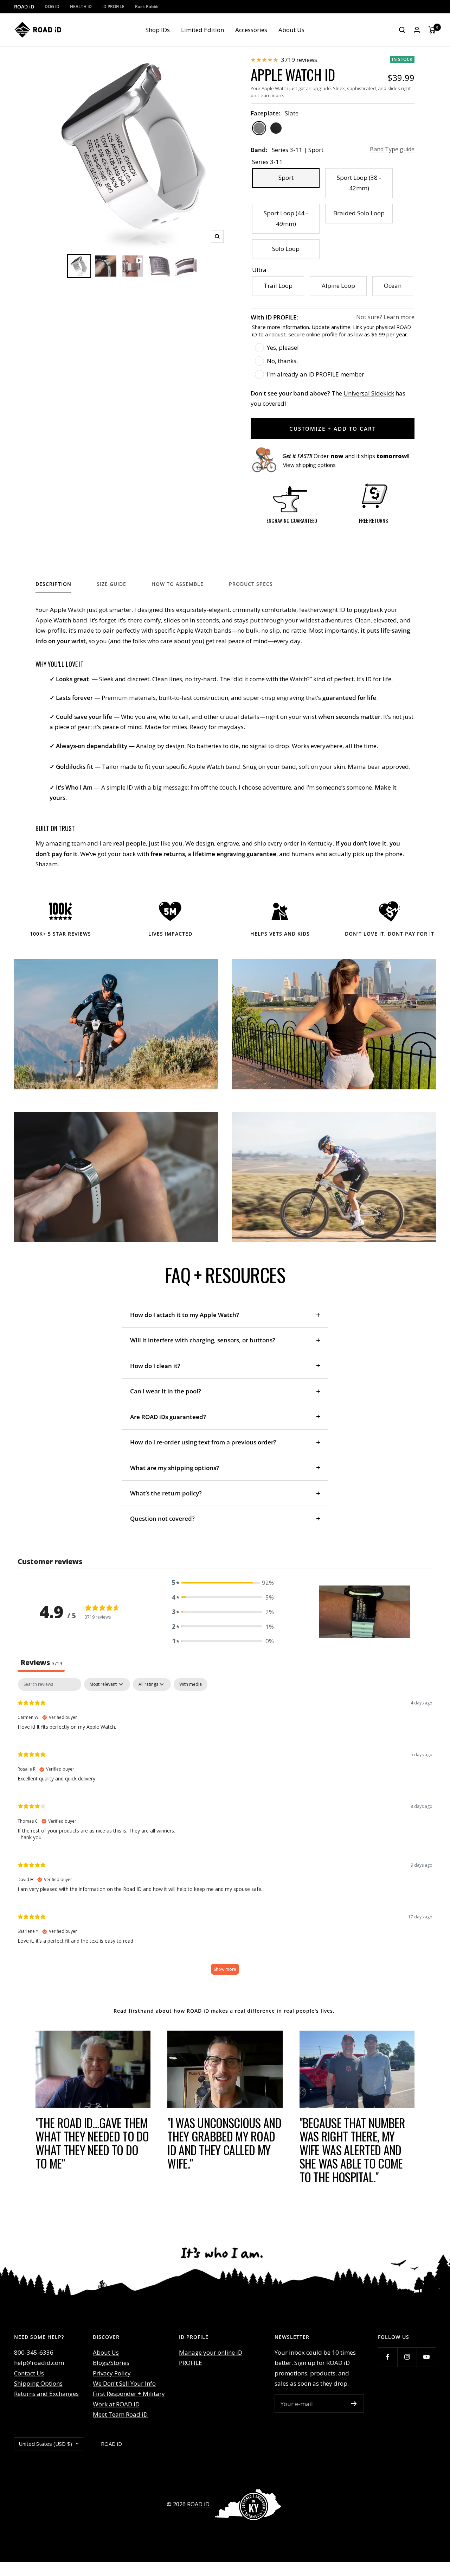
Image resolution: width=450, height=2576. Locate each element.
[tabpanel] (225, 1830)
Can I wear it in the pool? (166, 1391)
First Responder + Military (129, 2394)
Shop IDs (158, 30)
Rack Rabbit (147, 7)
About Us (291, 30)
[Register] (354, 2404)
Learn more (271, 95)
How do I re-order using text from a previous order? (203, 1442)
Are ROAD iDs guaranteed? (168, 1417)
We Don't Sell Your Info (124, 2383)
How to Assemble (178, 584)
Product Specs (251, 584)
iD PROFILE (113, 7)
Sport (286, 178)
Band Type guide (392, 149)
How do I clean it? (155, 1366)
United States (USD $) (45, 2444)
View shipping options (309, 465)
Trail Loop (278, 286)
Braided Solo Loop (359, 213)
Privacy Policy (112, 2373)
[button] (223, 1583)
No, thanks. (282, 361)
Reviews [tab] (41, 1662)
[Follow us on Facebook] (388, 2357)
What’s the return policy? (166, 1493)
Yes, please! (283, 347)
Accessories (251, 30)
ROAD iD (24, 7)
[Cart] (432, 30)
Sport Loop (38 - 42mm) (359, 183)
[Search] (402, 30)
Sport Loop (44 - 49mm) (286, 218)
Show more (225, 1969)
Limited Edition (202, 30)
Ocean (393, 286)
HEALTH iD (81, 7)
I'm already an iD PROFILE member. (316, 374)
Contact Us (29, 2373)
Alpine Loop (338, 286)
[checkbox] (191, 1684)
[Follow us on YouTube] (426, 2357)
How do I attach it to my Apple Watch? (185, 1315)
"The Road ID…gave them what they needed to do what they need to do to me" (92, 2143)
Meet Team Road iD (120, 2414)
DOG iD (52, 7)
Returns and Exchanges (46, 2394)
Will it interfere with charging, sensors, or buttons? (203, 1340)
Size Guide (111, 584)
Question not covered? (162, 1518)
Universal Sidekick (369, 393)
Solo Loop (286, 249)
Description (53, 584)
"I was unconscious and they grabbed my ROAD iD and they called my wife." (224, 2143)
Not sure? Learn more (385, 317)
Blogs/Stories (111, 2363)
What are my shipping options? (175, 1468)
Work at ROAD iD (116, 2404)
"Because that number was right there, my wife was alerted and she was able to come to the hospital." (352, 2150)
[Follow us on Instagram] (407, 2357)
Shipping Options (38, 2383)
